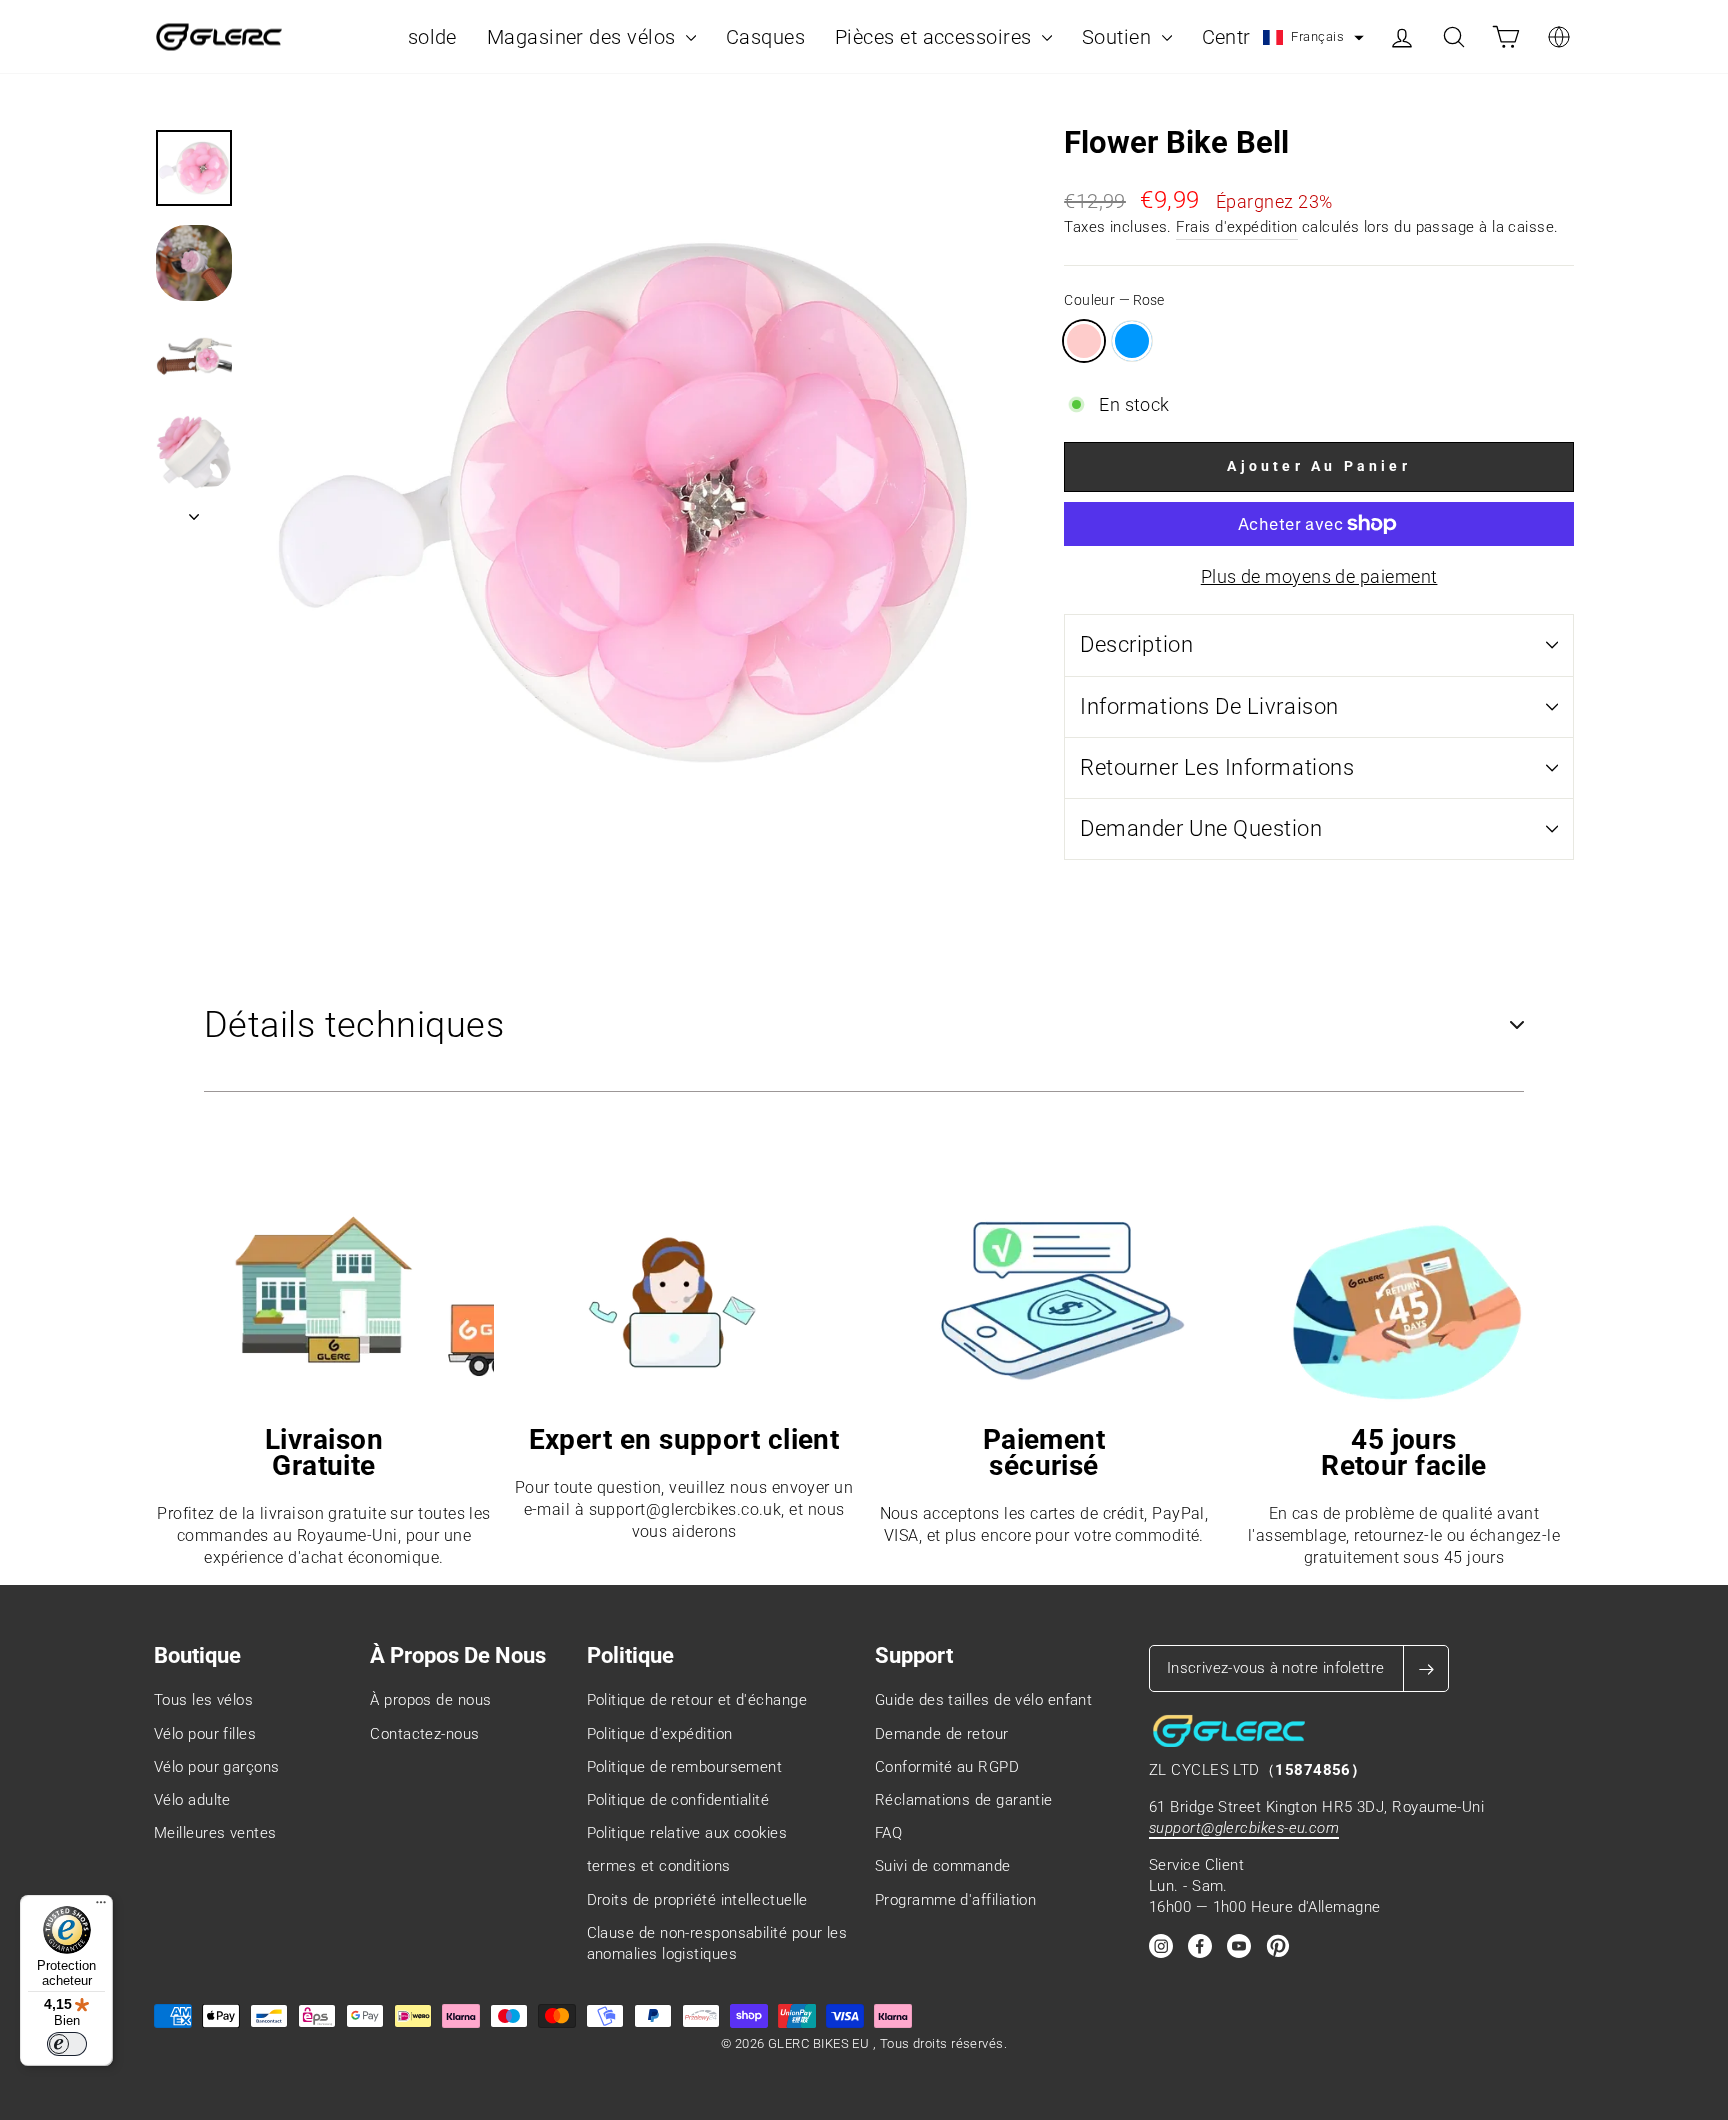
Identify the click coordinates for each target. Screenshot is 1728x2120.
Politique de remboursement (685, 1767)
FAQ (888, 1833)
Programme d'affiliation (955, 1900)
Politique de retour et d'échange (697, 1700)
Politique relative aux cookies (687, 1833)
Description (1136, 644)
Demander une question (1201, 828)
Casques (765, 37)
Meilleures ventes (215, 1833)
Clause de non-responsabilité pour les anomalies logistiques (717, 1943)
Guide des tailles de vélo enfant (983, 1700)
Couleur (1114, 300)
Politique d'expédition (660, 1734)
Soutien (1119, 37)
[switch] (67, 2044)
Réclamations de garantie (964, 1800)
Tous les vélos (203, 1700)
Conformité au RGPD (947, 1767)
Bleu (1132, 341)
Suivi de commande (943, 1866)
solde (432, 37)
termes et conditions (659, 1866)
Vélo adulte (192, 1800)
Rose (1084, 341)
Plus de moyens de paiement (1319, 576)
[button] (1313, 38)
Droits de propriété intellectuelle (697, 1900)
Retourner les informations (1217, 767)
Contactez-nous (424, 1734)
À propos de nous (430, 1700)
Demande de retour (942, 1734)
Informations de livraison (1209, 706)
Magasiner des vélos (584, 37)
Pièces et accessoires (936, 37)
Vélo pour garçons (217, 1767)
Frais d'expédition (1236, 227)
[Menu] (101, 1907)
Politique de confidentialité (678, 1800)
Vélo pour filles (205, 1734)
